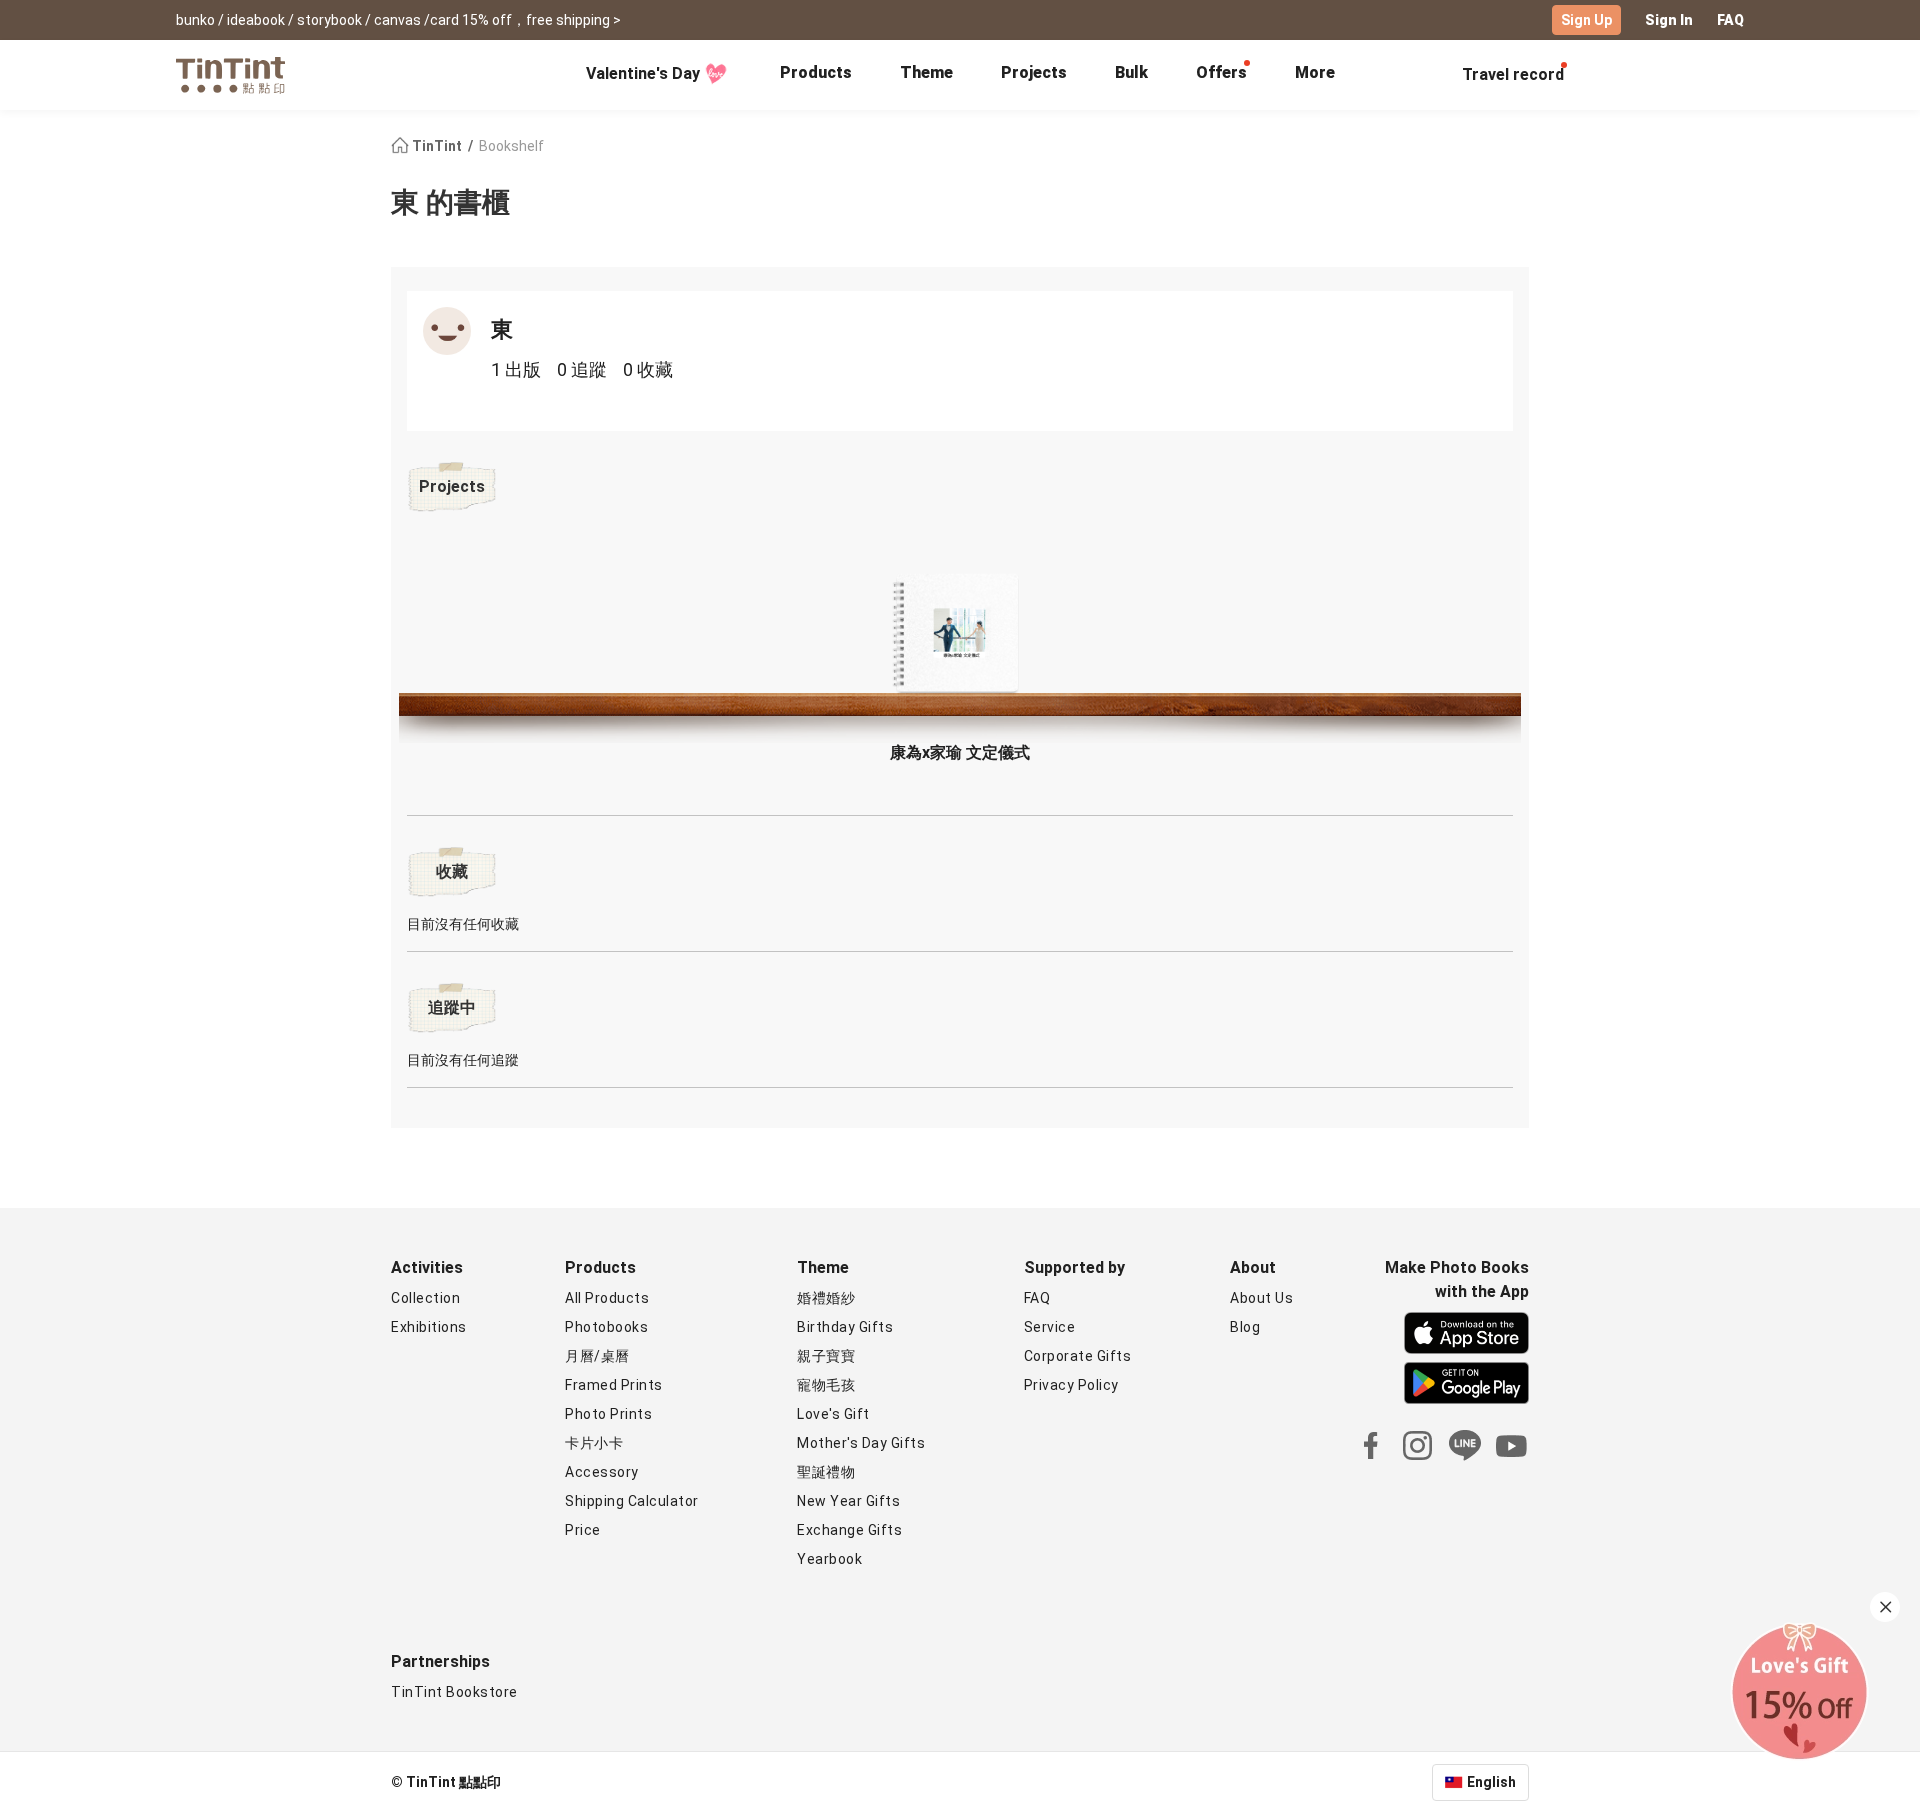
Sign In (1669, 20)
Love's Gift (833, 1414)
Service (1050, 1327)
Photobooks (606, 1327)
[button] (960, 634)
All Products (607, 1298)
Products (816, 72)
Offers (1221, 72)
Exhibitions (429, 1327)
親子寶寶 (826, 1356)
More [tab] (1315, 72)
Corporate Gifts (1078, 1356)
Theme (926, 72)
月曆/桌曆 (597, 1356)
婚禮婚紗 (826, 1298)
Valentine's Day (643, 73)
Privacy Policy (1071, 1385)
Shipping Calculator (632, 1501)
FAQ (1730, 20)
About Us (1261, 1298)
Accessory (602, 1472)
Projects (1034, 72)
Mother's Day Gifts (861, 1443)
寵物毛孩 (826, 1385)
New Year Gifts (848, 1501)
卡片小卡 (594, 1443)
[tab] (816, 75)
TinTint (437, 146)
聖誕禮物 (826, 1472)
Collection (425, 1298)
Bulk (1131, 72)
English (1491, 1782)
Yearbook (829, 1559)
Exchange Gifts (849, 1530)
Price (583, 1530)
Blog (1245, 1327)
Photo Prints (608, 1414)
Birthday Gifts (845, 1327)
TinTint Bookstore (454, 1692)
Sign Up (1586, 20)
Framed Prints (614, 1385)
